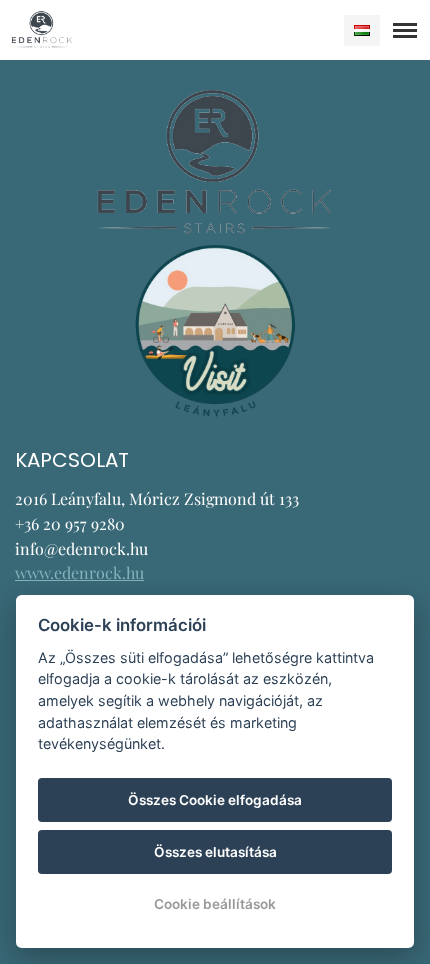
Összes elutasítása (215, 852)
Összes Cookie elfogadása (215, 800)
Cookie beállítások (215, 904)
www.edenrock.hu (79, 572)
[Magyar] (362, 30)
